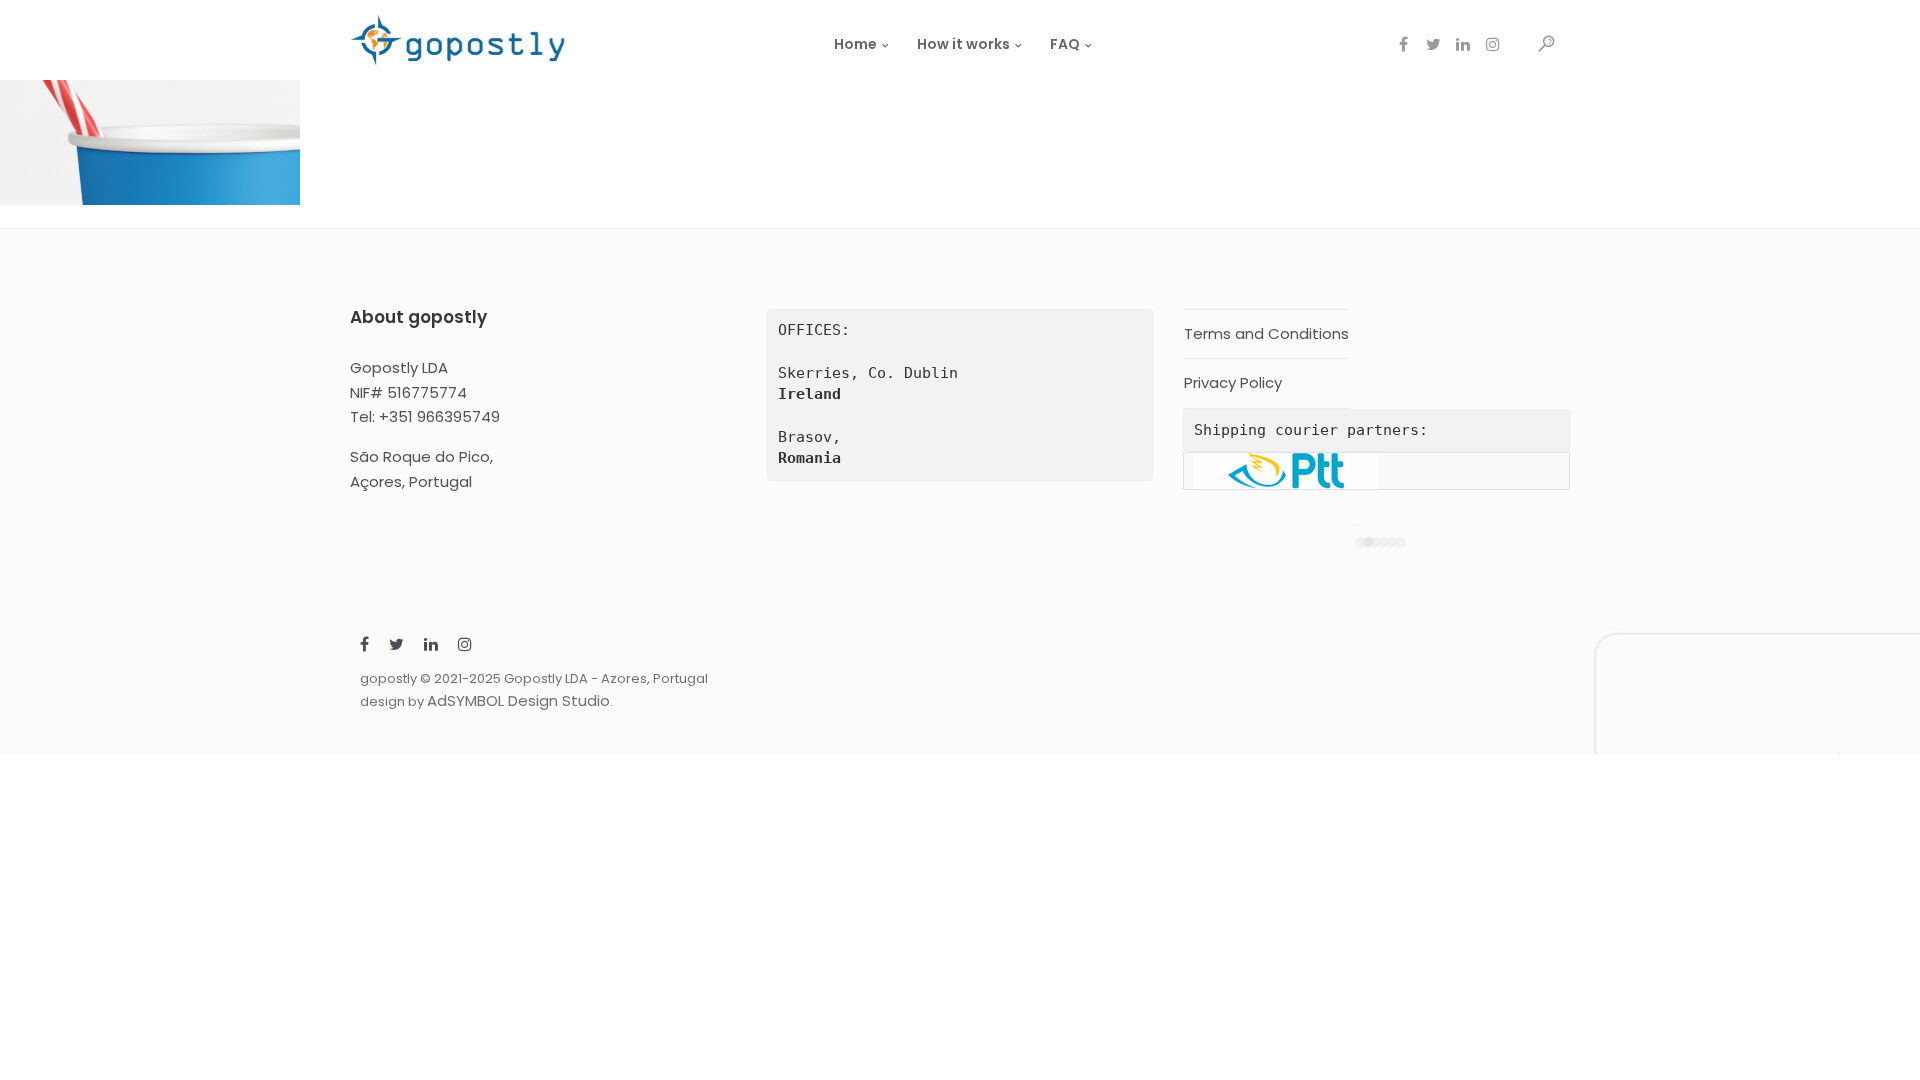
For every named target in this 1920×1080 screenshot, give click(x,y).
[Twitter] (396, 646)
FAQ (1065, 44)
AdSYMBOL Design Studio (518, 700)
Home (855, 44)
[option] (1376, 471)
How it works (963, 44)
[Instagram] (465, 646)
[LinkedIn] (431, 646)
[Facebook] (364, 646)
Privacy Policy (1233, 382)
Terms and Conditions (1266, 333)
